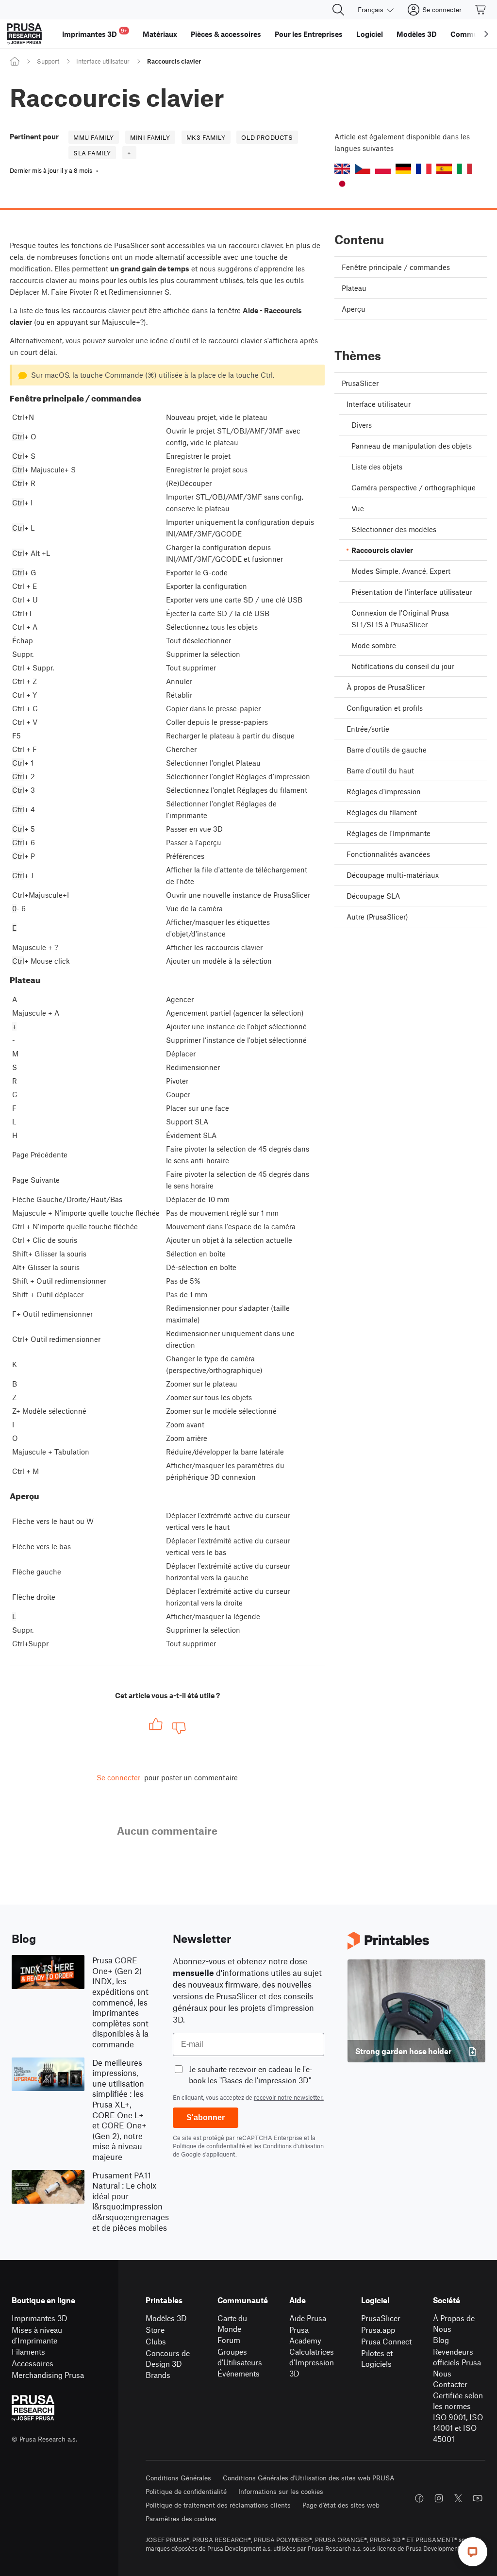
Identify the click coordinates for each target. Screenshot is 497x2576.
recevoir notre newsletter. (289, 2097)
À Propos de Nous (454, 2324)
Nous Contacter (450, 2379)
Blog (441, 2340)
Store (155, 2330)
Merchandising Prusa (48, 2375)
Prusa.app (378, 2330)
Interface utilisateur (103, 61)
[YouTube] (478, 2498)
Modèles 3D (166, 2318)
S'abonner (206, 2117)
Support (48, 61)
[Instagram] (439, 2498)
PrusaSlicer (381, 2318)
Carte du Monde (232, 2324)
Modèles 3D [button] (417, 34)
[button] (342, 169)
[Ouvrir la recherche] (338, 10)
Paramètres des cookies (181, 2518)
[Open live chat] (473, 2552)
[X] (458, 2498)
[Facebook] (419, 2498)
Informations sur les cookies (281, 2491)
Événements (239, 2373)
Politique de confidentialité (209, 2146)
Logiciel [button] (370, 34)
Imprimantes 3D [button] (95, 33)
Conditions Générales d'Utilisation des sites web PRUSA (309, 2478)
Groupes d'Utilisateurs (240, 2357)
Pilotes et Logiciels (377, 2359)
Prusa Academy (305, 2335)
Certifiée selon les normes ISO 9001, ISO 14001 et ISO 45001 (458, 2417)
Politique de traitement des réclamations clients (218, 2505)
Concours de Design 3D (168, 2359)
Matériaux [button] (160, 34)
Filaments (28, 2351)
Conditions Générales (178, 2478)
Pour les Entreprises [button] (309, 34)
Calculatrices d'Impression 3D (312, 2362)
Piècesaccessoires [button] (226, 34)
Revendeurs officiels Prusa (457, 2357)
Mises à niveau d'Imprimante (37, 2335)
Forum (229, 2340)
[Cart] (481, 10)
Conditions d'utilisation (293, 2146)
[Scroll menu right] (486, 34)
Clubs (156, 2341)
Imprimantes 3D (40, 2318)
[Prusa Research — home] (24, 34)
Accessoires (33, 2363)
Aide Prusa (308, 2318)
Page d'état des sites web (341, 2505)
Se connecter (118, 1777)
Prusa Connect (386, 2341)
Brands (158, 2375)
